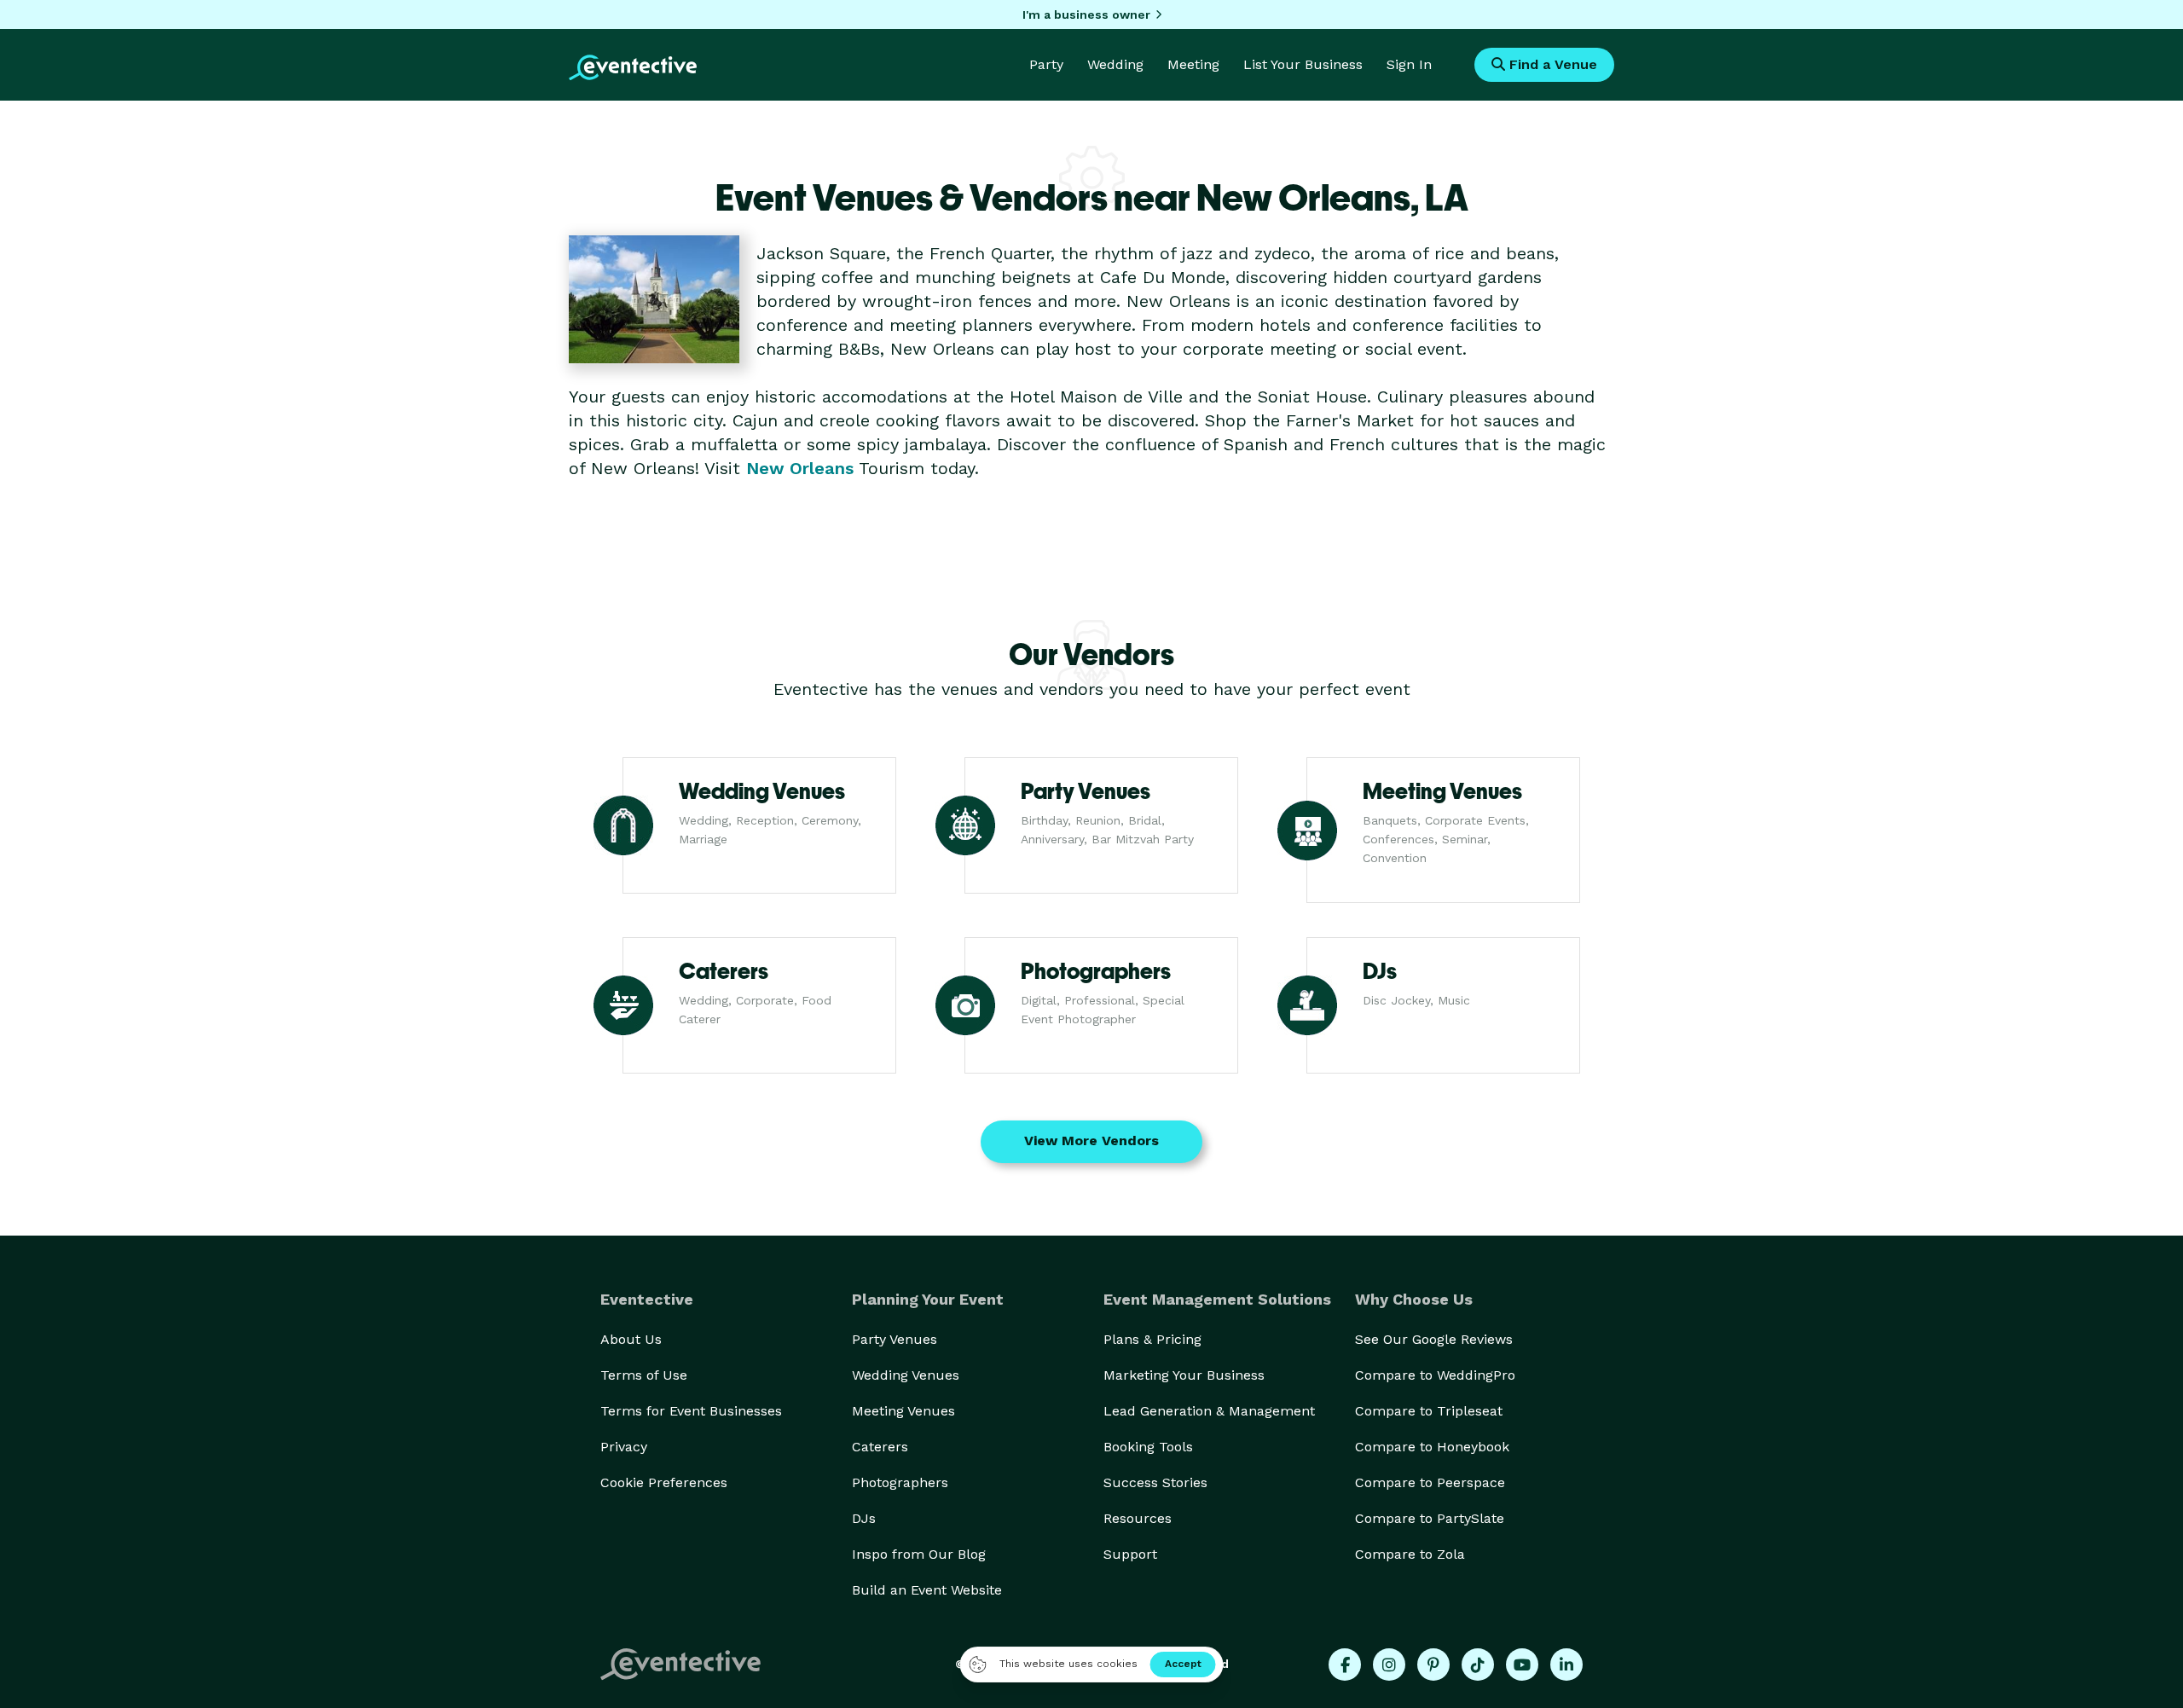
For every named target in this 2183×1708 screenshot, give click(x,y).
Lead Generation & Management (1209, 1411)
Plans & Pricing (1152, 1339)
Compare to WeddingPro (1435, 1375)
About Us (631, 1339)
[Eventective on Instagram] (1389, 1665)
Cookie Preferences (664, 1482)
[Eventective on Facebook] (1345, 1665)
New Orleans (800, 468)
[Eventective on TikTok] (1478, 1665)
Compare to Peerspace (1430, 1482)
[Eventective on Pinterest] (1433, 1665)
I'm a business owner (1086, 14)
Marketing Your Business (1184, 1375)
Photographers (900, 1482)
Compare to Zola (1410, 1554)
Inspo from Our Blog (919, 1554)
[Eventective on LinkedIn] (1566, 1665)
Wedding (1115, 64)
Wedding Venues (906, 1375)
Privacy (624, 1447)
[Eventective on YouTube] (1522, 1665)
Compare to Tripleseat (1429, 1411)
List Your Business (1303, 64)
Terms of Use (644, 1375)
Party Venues (895, 1339)
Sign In (1409, 64)
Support (1130, 1554)
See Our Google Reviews (1434, 1339)
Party (1046, 64)
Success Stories (1155, 1482)
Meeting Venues (903, 1411)
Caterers (880, 1447)
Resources (1138, 1518)
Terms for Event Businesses (691, 1411)
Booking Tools (1148, 1447)
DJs (864, 1518)
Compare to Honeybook (1432, 1447)
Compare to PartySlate (1430, 1518)
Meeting (1193, 64)
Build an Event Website (927, 1590)
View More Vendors (1091, 1141)
